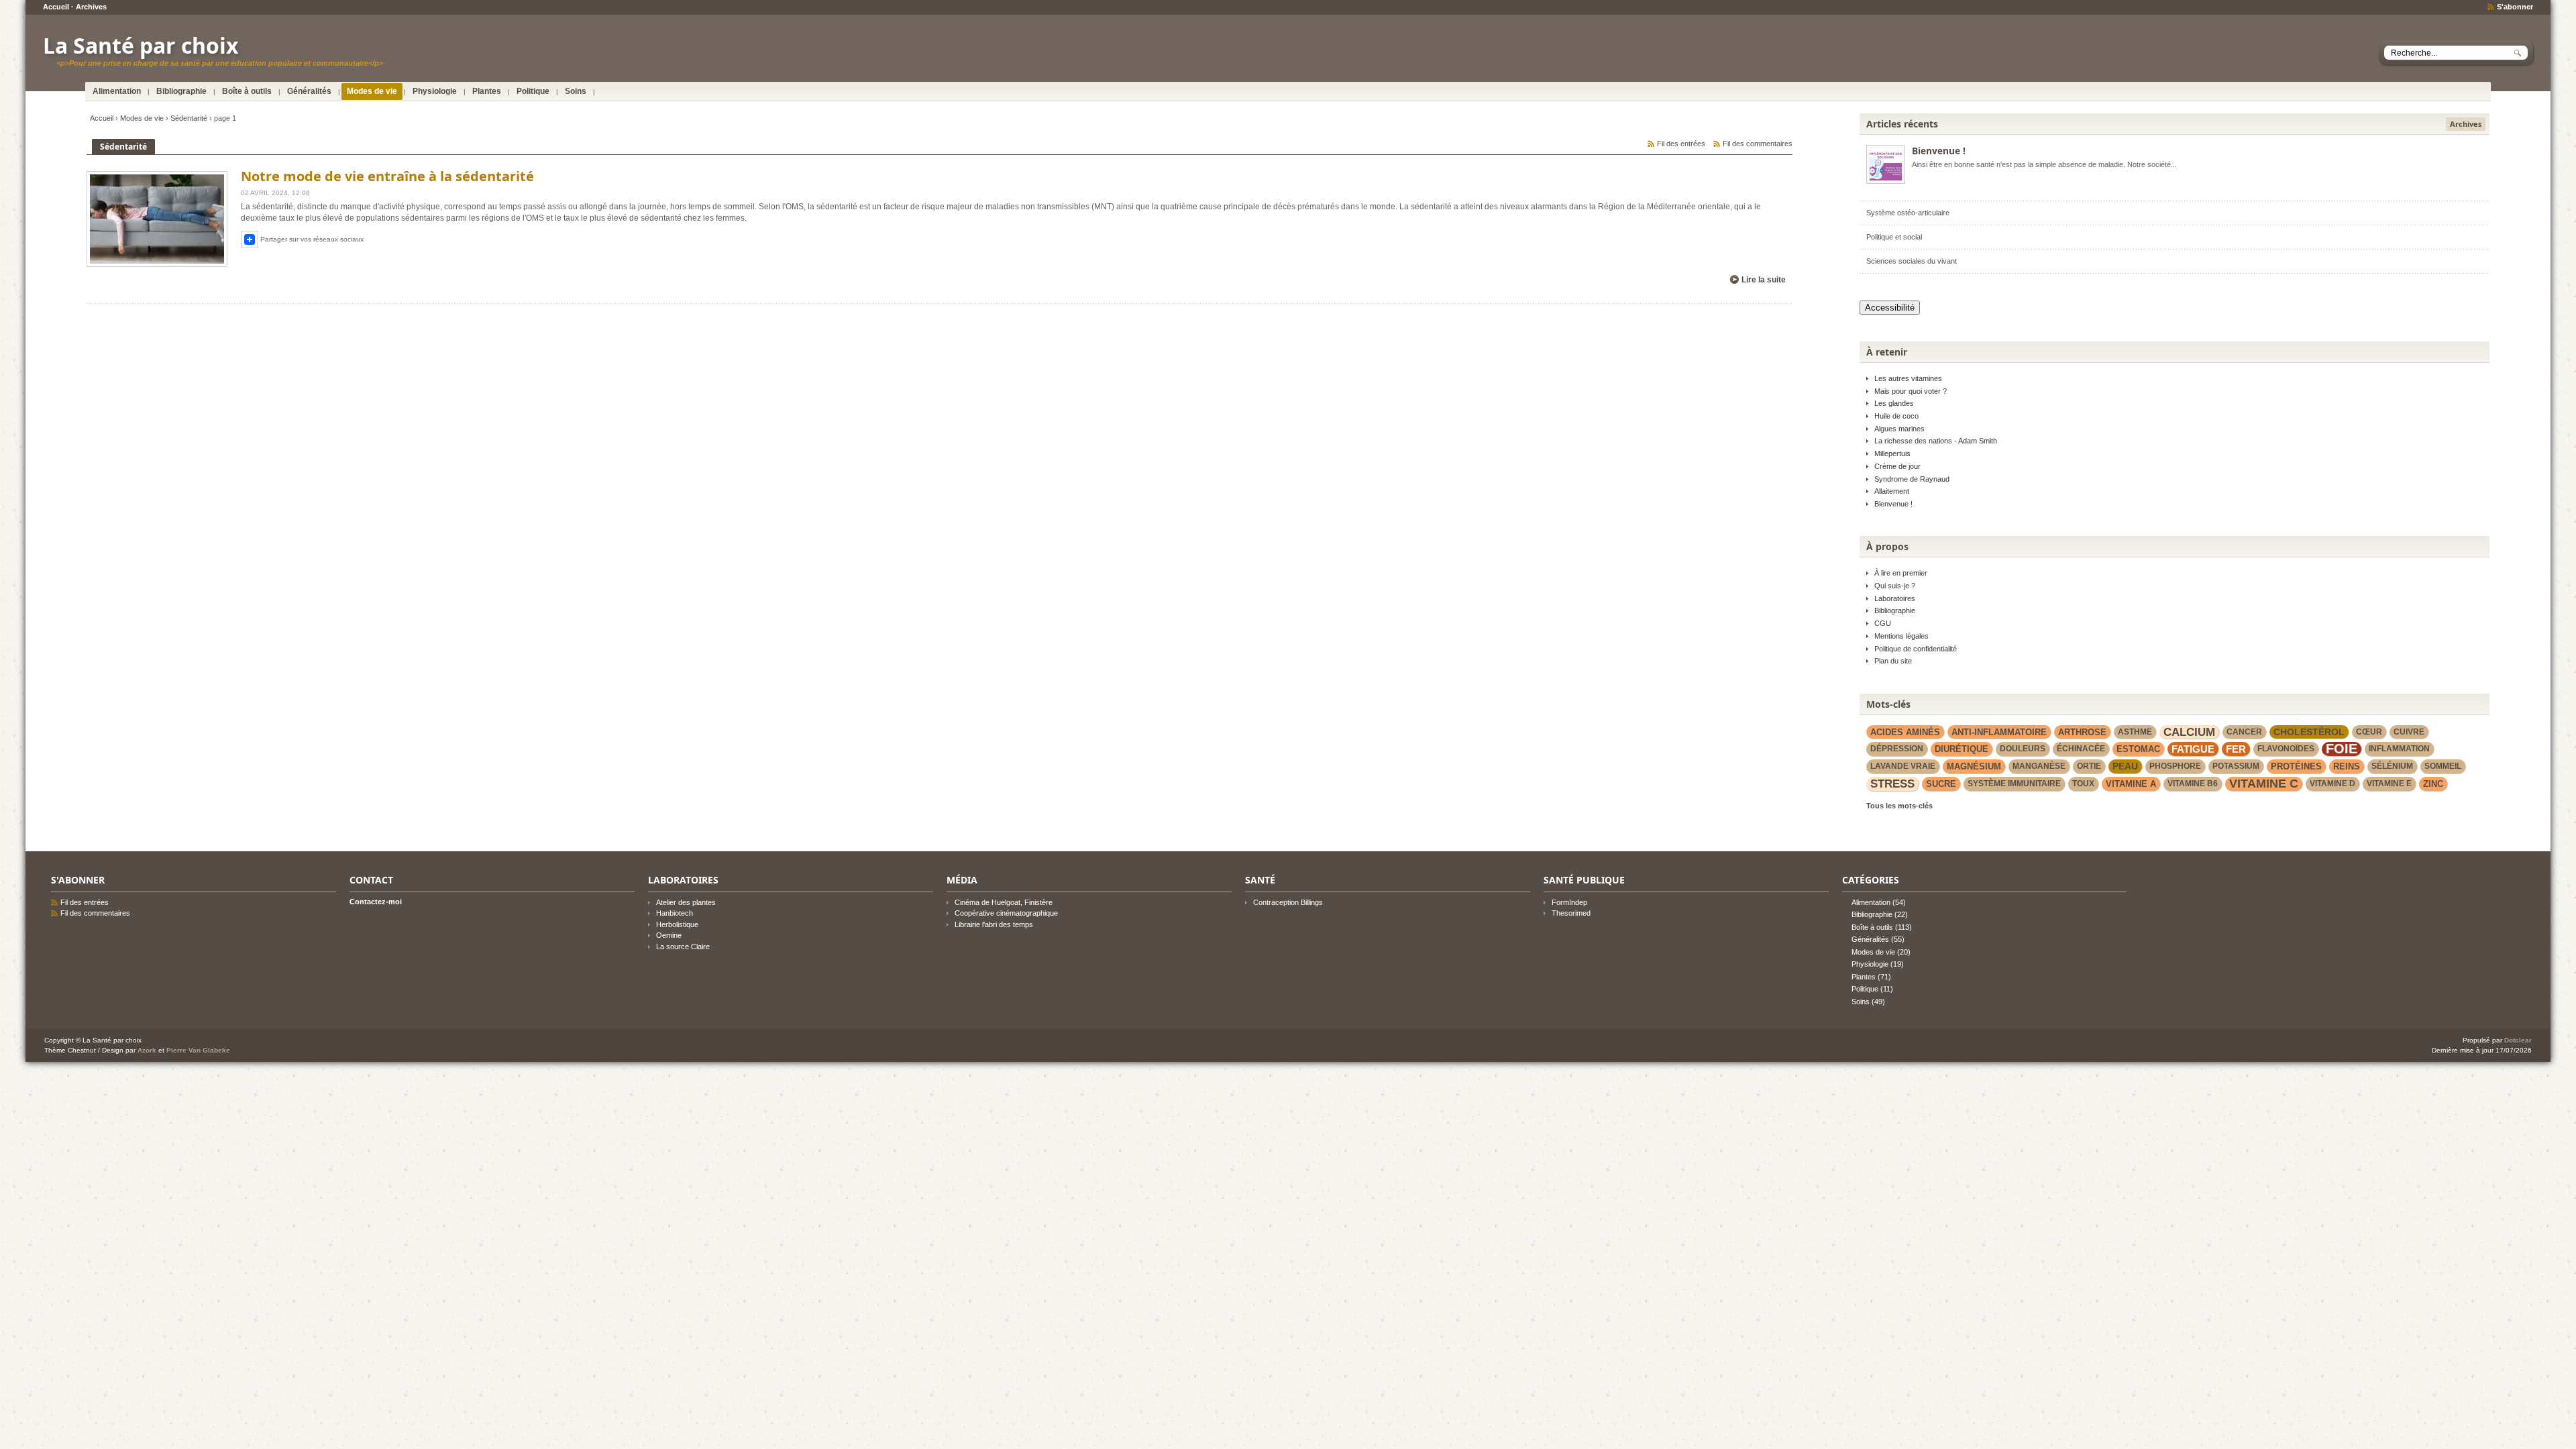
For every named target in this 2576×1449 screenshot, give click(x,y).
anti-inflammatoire (1999, 732)
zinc (2433, 784)
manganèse (2039, 766)
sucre (1941, 784)
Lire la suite (1764, 280)
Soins (576, 91)
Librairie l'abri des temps (994, 924)
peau (2125, 766)
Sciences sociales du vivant (1912, 261)
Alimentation (117, 91)
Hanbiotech (675, 913)
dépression (1897, 749)
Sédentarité (189, 118)
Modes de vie (372, 91)
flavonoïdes (2286, 749)
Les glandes (1894, 403)
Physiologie (435, 91)
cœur (2369, 732)
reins (2347, 766)
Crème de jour (1897, 466)
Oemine (669, 935)
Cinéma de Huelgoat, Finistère (1004, 902)
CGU (1883, 623)
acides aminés (1905, 732)
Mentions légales (1901, 636)
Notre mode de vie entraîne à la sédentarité (387, 176)
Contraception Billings (1288, 902)
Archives (91, 7)
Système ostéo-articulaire (1908, 213)
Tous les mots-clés (1899, 806)
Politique (533, 91)
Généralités (309, 91)
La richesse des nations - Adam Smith (1936, 441)
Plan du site (1893, 661)
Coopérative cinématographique (1006, 913)
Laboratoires (1895, 598)
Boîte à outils (247, 91)
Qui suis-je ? (1895, 586)
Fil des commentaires (1758, 144)
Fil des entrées (1681, 144)
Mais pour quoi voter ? (1911, 391)
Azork (147, 1050)
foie (2342, 749)
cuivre (2409, 732)
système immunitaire (2014, 784)
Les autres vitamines (1908, 378)
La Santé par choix (141, 45)
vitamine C (2264, 784)
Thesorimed (1571, 913)
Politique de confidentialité (1916, 649)
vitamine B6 (2193, 784)
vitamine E (2389, 784)
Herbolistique (677, 924)
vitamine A (2131, 784)
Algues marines (1899, 429)
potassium (2236, 766)
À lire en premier (1901, 573)
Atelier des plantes (686, 902)
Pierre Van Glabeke (198, 1050)
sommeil (2443, 766)
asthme (2135, 732)
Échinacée (2081, 749)
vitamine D (2332, 784)
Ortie (2089, 766)
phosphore (2175, 766)
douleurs (2023, 749)
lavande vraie (1903, 766)
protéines (2296, 766)
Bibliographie (181, 91)
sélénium (2392, 766)
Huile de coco (1896, 416)
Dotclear (2518, 1040)
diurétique (1962, 749)
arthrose (2082, 732)
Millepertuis (1892, 453)
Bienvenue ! (1939, 151)
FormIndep (1569, 902)
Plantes (487, 91)
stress (1892, 784)
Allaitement (1892, 491)
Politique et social (1894, 237)
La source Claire (683, 947)
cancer (2244, 732)
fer (2236, 749)
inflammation (2399, 749)
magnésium (1974, 766)
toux (2083, 784)
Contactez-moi (376, 902)
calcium (2189, 732)
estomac (2138, 749)
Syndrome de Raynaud (1912, 479)
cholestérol (2309, 732)
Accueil (56, 7)
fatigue (2193, 749)
